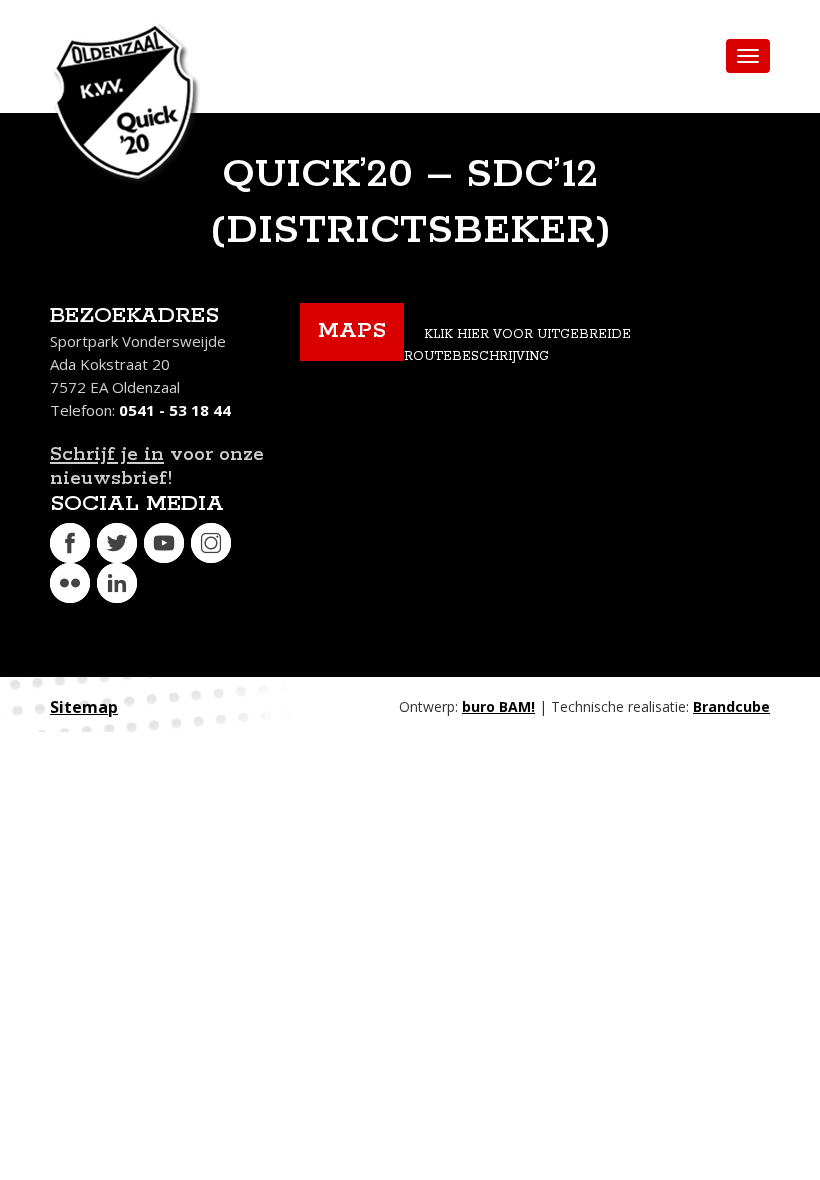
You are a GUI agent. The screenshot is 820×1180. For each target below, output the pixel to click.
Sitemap (84, 707)
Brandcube (731, 706)
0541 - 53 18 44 (175, 410)
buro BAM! (498, 706)
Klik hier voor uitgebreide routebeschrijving (517, 345)
